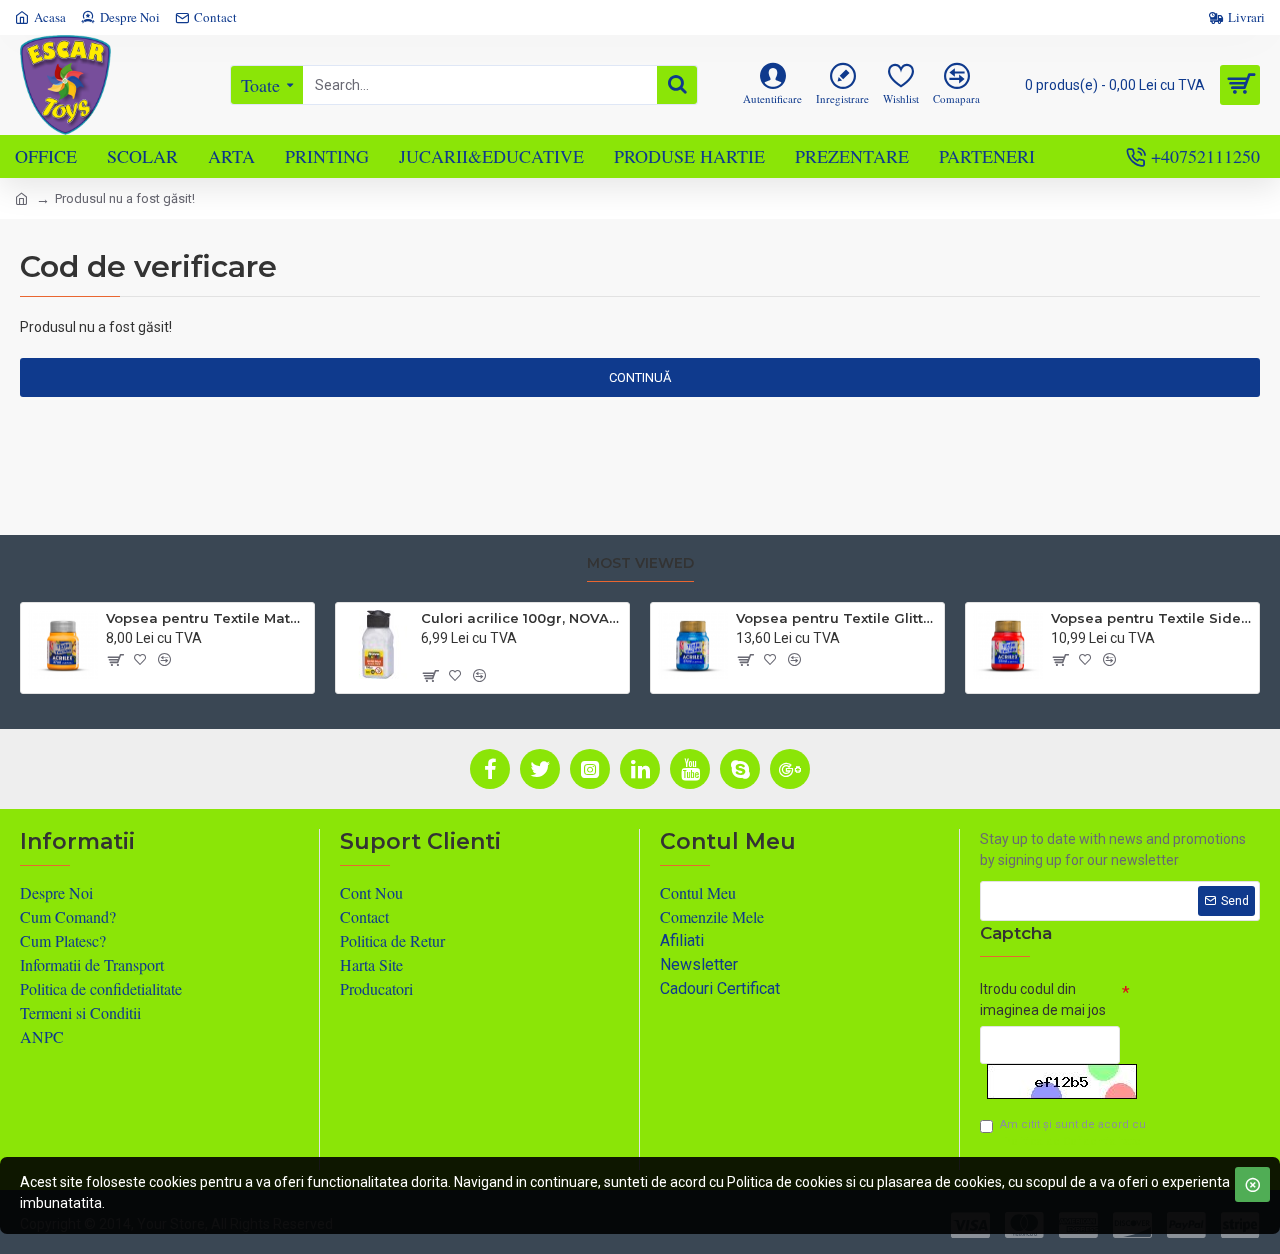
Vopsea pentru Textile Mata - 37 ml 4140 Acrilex (206, 618)
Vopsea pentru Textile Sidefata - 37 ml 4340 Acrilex (1151, 618)
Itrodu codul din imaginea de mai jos (1043, 999)
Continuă (640, 377)
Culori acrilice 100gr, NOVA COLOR (521, 618)
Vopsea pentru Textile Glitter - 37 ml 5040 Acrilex (836, 618)
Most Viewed (640, 563)
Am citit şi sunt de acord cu (1073, 1133)
